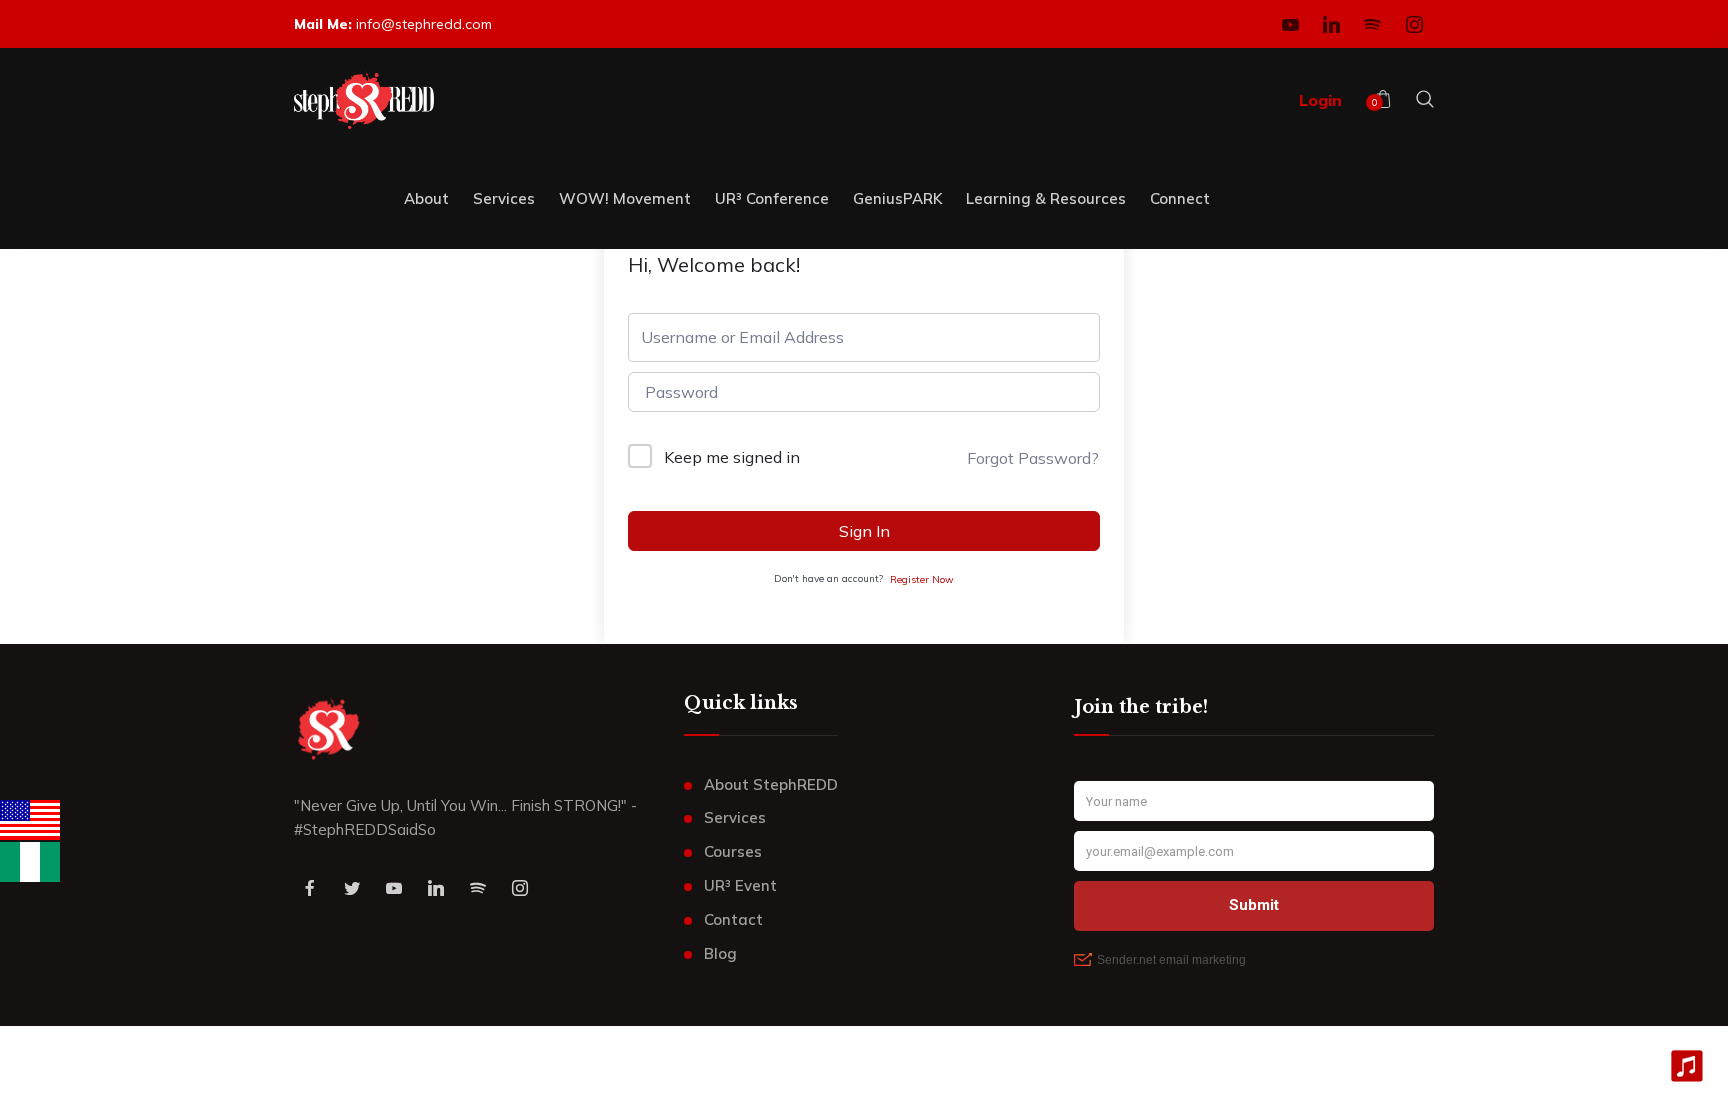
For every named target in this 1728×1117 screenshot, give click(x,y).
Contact (733, 919)
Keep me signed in (732, 457)
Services (735, 817)
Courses (733, 851)
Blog (720, 953)
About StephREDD (771, 784)
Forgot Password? (1033, 458)
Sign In (864, 531)
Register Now (922, 579)
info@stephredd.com (424, 24)
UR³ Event (740, 885)
